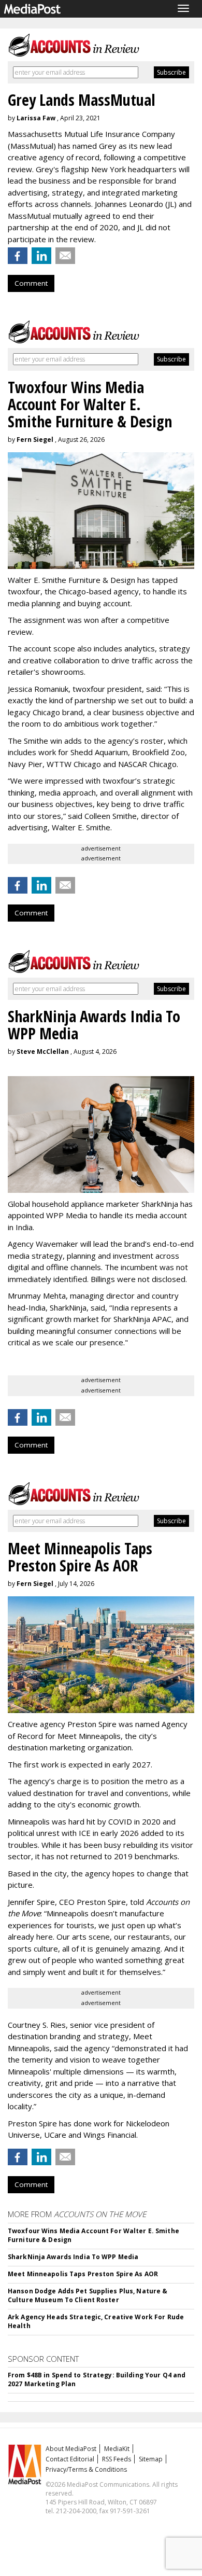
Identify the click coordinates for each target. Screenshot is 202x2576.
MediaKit (117, 2449)
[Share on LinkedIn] (41, 256)
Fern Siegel (35, 440)
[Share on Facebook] (18, 256)
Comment (31, 283)
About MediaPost (71, 2449)
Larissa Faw (36, 118)
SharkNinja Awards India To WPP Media (73, 2257)
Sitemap (151, 2459)
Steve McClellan (43, 1052)
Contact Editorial (70, 2459)
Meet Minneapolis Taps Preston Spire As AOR (83, 2274)
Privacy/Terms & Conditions (86, 2469)
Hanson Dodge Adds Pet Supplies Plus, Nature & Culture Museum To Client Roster (88, 2295)
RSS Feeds (117, 2459)
